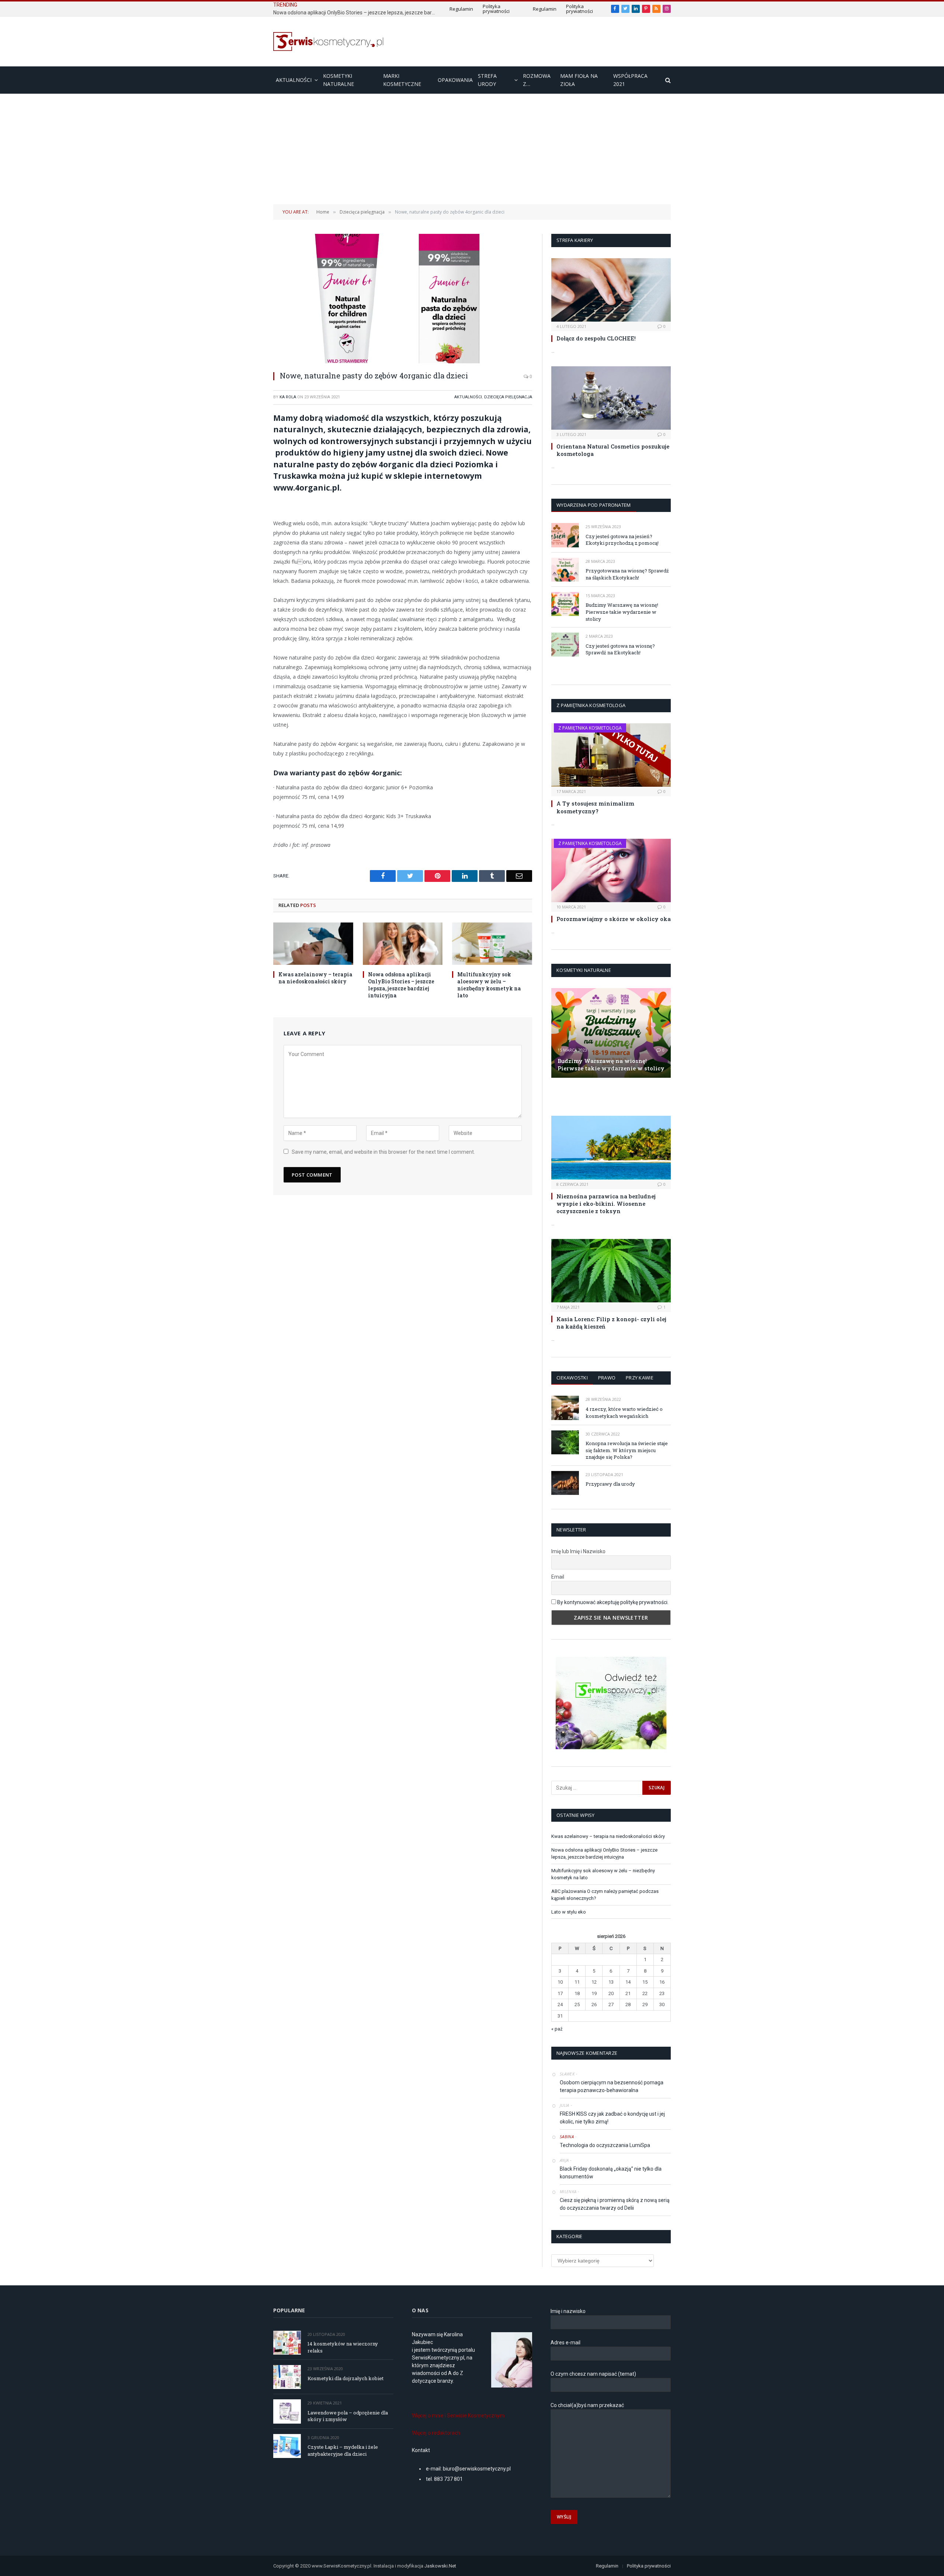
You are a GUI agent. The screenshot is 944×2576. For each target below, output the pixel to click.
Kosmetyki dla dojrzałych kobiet (346, 2378)
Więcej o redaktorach (436, 2433)
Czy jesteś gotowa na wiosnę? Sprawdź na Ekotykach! (620, 649)
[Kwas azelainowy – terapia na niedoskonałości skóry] (313, 944)
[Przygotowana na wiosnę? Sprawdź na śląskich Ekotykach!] (565, 570)
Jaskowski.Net (441, 2566)
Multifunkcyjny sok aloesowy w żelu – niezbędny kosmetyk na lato (489, 985)
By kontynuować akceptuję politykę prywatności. (613, 1602)
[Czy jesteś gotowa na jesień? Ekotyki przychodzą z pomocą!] (565, 535)
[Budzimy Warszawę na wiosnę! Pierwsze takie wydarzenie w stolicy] (565, 604)
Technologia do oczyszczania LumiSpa (605, 2145)
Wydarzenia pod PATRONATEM (594, 505)
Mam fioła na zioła (579, 80)
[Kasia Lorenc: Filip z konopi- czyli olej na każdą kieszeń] (611, 1271)
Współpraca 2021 (630, 80)
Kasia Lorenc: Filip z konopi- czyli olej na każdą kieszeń (611, 1323)
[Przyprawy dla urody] (565, 1483)
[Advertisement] (472, 149)
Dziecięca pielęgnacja (508, 397)
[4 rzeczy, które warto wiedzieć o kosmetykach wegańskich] (565, 1408)
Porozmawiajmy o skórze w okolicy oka (614, 919)
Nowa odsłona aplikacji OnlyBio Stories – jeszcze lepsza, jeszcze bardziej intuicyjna (356, 13)
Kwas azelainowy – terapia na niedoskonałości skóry (315, 978)
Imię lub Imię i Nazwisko (578, 1551)
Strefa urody (487, 80)
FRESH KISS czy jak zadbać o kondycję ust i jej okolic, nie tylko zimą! (612, 2118)
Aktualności (294, 80)
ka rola (288, 397)
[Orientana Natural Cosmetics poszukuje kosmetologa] (611, 398)
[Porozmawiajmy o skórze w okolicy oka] (611, 870)
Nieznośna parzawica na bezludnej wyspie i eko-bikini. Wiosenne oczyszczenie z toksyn (606, 1204)
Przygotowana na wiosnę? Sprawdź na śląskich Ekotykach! (627, 574)
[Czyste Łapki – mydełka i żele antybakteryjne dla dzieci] (287, 2446)
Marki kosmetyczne (402, 80)
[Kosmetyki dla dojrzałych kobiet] (287, 2377)
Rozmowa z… (537, 80)
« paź (557, 2029)
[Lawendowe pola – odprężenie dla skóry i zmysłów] (287, 2411)
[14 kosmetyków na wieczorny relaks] (287, 2343)
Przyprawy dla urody (610, 1484)
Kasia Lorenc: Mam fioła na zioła (598, 1096)
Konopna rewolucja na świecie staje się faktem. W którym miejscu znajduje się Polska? (627, 1450)
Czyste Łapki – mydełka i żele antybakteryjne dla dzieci (343, 2450)
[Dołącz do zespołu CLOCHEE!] (611, 290)
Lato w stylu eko (569, 1912)
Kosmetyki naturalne (339, 80)
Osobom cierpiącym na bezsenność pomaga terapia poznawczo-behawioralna (612, 2086)
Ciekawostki (572, 1378)
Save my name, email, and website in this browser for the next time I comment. (383, 1152)
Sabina (567, 2137)
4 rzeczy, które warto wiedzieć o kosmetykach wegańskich (624, 1412)
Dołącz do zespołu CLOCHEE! (596, 338)
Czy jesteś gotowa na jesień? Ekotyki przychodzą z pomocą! (622, 540)
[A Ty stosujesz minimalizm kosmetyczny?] (611, 755)
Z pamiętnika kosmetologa (590, 728)
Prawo (607, 1378)
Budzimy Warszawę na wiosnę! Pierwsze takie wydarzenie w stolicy (622, 612)
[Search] (667, 80)
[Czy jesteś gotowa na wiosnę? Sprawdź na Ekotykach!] (565, 645)
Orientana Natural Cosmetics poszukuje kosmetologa (613, 450)
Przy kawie (640, 1378)
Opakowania (455, 80)
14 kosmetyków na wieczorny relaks (343, 2347)
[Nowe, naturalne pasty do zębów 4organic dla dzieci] (403, 299)
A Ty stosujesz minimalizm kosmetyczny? (595, 807)
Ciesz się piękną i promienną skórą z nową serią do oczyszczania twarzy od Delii (615, 2204)
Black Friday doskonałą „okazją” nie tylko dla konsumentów (611, 2173)
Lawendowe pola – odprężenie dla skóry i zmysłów (348, 2416)
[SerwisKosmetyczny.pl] (329, 41)
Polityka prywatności (496, 9)
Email (558, 1577)
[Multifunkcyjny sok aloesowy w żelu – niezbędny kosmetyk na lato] (492, 944)
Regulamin (461, 9)
